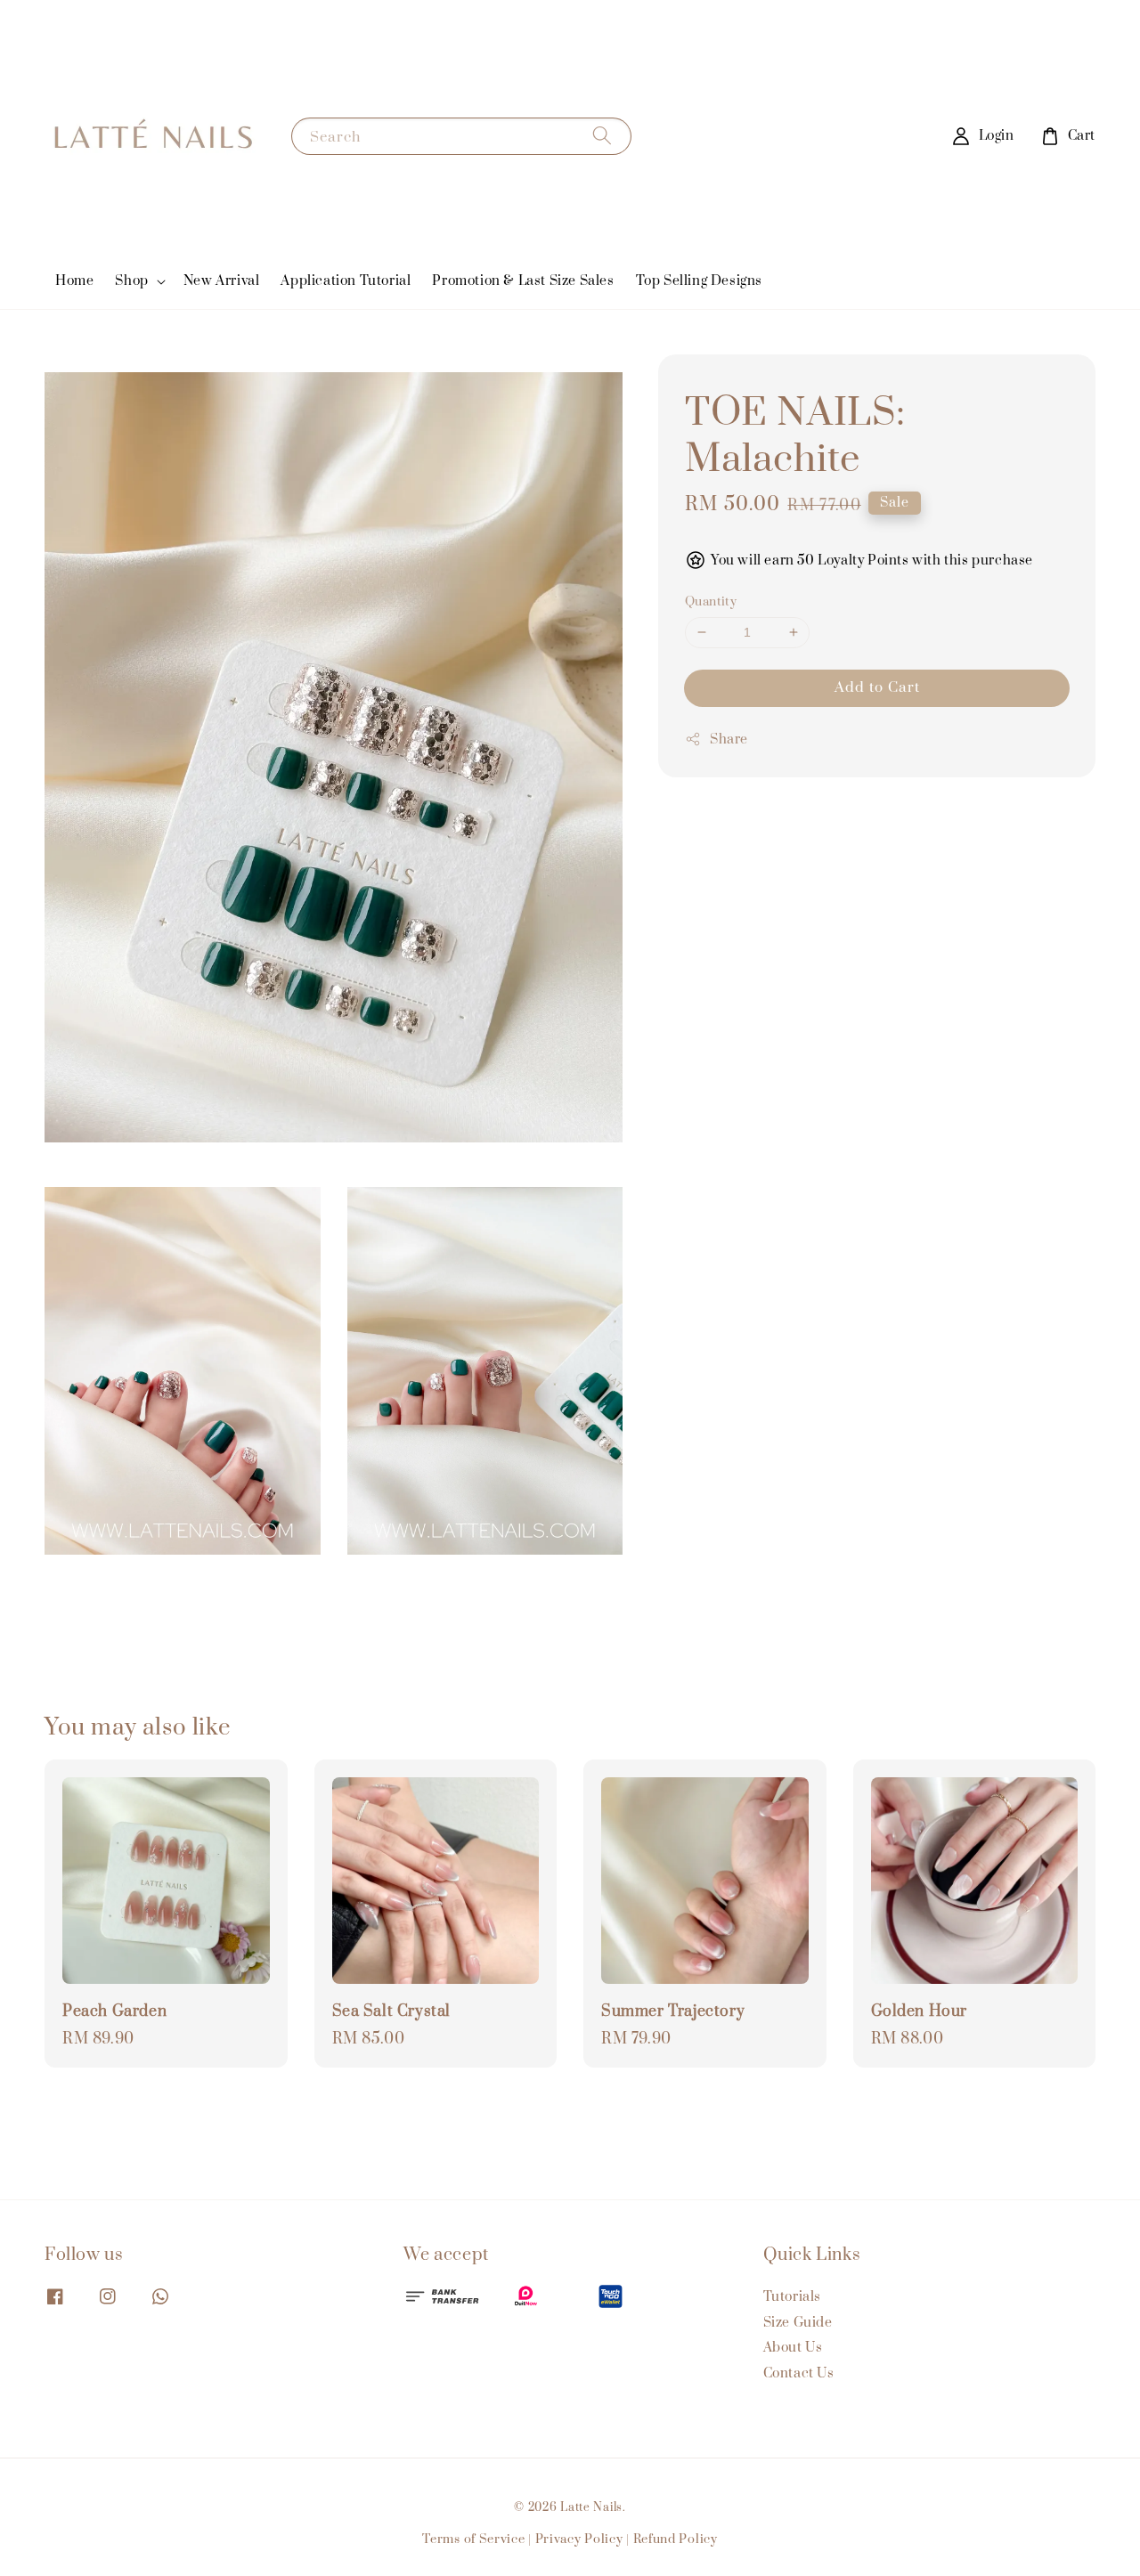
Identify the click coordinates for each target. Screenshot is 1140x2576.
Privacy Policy (579, 2539)
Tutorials (792, 2297)
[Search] (602, 136)
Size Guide (798, 2323)
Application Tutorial (346, 281)
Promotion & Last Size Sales (523, 281)
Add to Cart (877, 687)
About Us (793, 2348)
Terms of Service (473, 2539)
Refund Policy (676, 2539)
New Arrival (222, 281)
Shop (131, 281)
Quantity (711, 602)
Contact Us (799, 2373)
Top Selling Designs (699, 281)
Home (74, 281)
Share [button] (729, 739)
